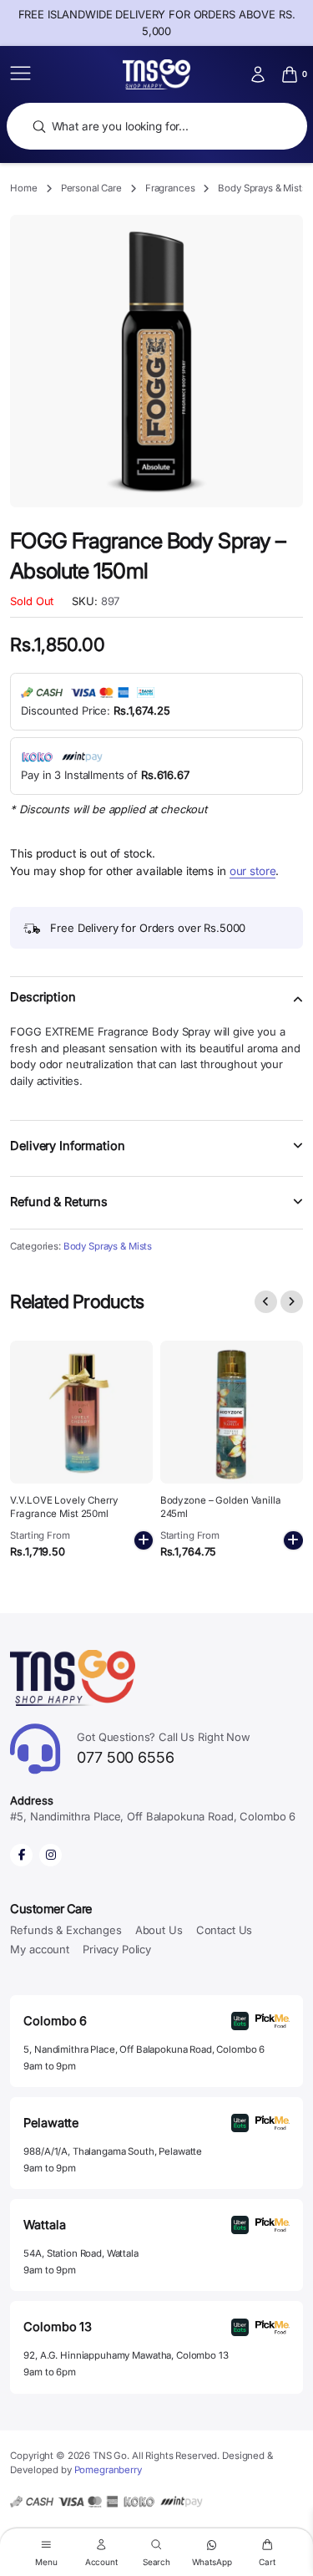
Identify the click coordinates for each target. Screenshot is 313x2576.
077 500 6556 (164, 1748)
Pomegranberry (108, 2470)
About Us (159, 1930)
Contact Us (225, 1930)
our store (253, 871)
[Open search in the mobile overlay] (157, 127)
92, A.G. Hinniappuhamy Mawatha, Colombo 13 (126, 2355)
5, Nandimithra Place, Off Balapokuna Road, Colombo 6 (144, 2049)
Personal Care (91, 188)
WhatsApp (212, 2561)
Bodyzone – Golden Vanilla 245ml (221, 1507)
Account (101, 2561)
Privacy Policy (117, 1949)
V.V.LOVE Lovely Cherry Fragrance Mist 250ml (64, 1507)
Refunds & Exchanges (66, 1930)
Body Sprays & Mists (262, 188)
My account (40, 1949)
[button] (156, 1007)
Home (23, 188)
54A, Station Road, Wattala (81, 2253)
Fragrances (170, 188)
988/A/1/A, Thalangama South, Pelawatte (113, 2151)
